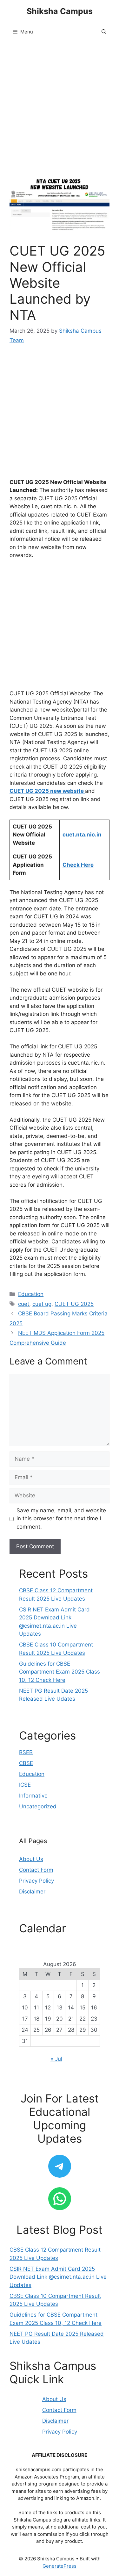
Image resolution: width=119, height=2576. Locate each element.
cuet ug (42, 1304)
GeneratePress (60, 2566)
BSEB (26, 1752)
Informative (33, 1796)
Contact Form (36, 1870)
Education (31, 1294)
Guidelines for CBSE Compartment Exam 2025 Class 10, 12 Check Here (60, 1672)
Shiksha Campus (60, 11)
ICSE (25, 1785)
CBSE (26, 1763)
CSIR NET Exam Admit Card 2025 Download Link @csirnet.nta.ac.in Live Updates (58, 2277)
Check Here (78, 865)
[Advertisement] (60, 113)
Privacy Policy (36, 1881)
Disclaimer (32, 1892)
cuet (24, 1304)
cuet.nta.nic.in (82, 835)
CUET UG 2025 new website (47, 791)
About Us (31, 1859)
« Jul (56, 2059)
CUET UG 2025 (74, 1304)
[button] (104, 32)
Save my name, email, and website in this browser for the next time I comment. (61, 1519)
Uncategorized (38, 1806)
